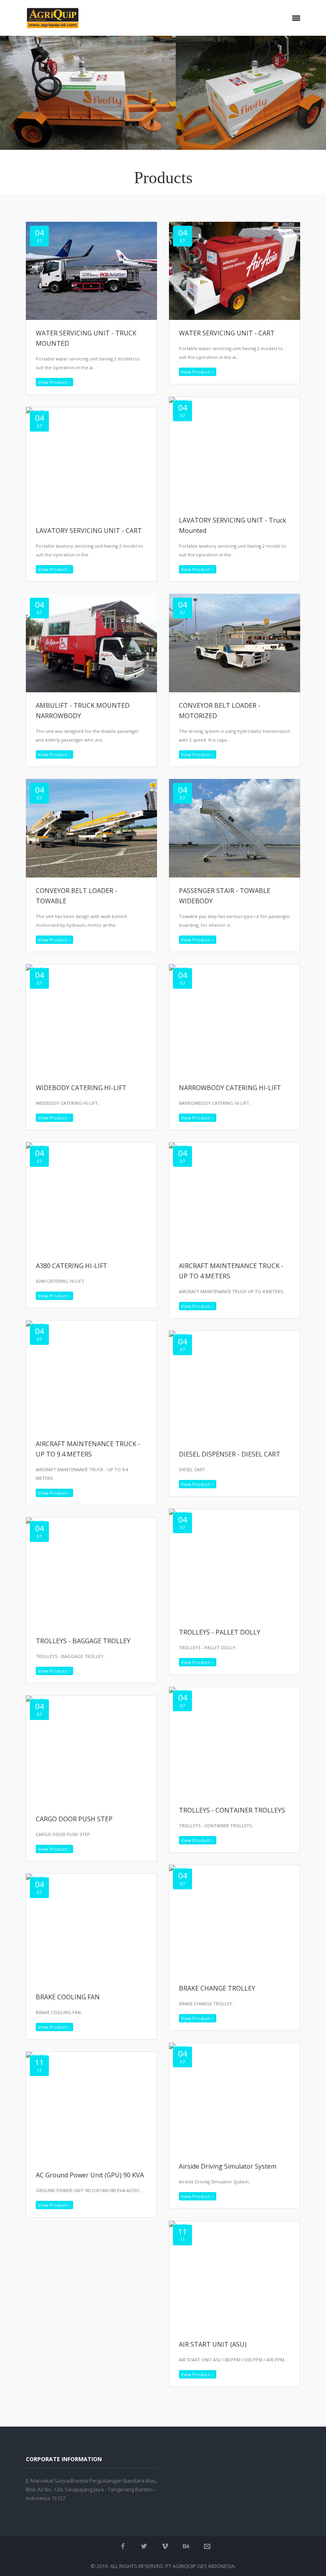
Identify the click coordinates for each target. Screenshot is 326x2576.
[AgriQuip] (53, 18)
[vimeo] (165, 2546)
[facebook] (123, 2546)
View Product (52, 382)
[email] (207, 2546)
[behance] (186, 2546)
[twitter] (144, 2546)
